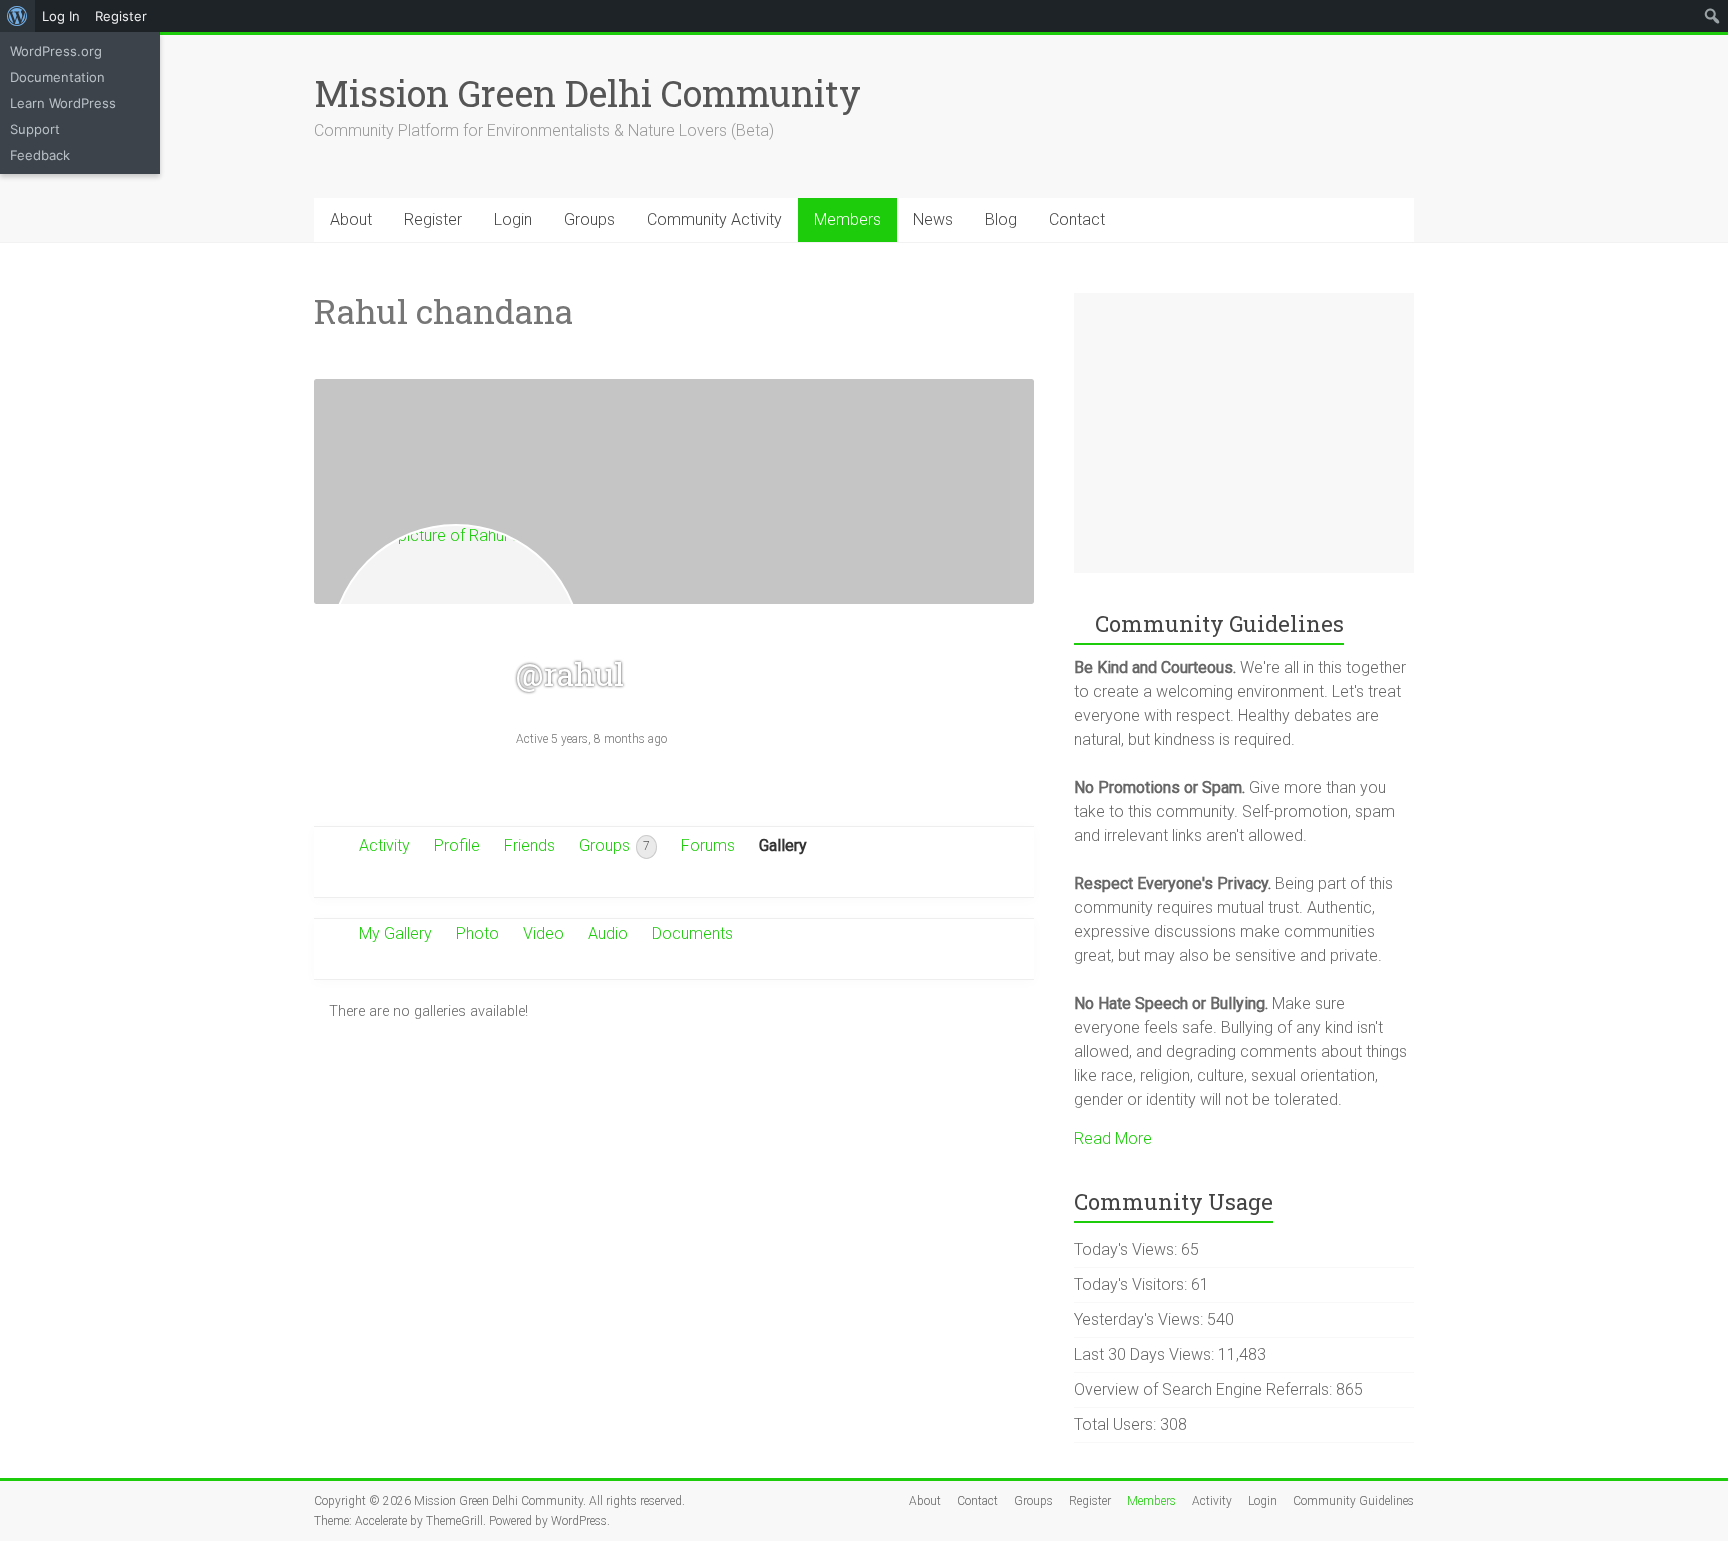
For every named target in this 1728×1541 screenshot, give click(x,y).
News (933, 219)
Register (433, 219)
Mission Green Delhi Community (587, 93)
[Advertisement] (1244, 433)
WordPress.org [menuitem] (56, 51)
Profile (457, 845)
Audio (608, 933)
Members (847, 219)
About (351, 219)
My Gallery (395, 933)
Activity (384, 845)
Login (513, 219)
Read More (1113, 1138)
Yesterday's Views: (1140, 1319)
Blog (1001, 219)
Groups (589, 219)
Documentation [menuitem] (57, 77)
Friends (529, 845)
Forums (708, 845)
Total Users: (1117, 1424)
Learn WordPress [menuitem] (63, 103)
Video (543, 933)
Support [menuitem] (35, 129)
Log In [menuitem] (61, 16)
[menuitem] (17, 16)
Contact (1077, 219)
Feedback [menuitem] (40, 155)
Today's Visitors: (1132, 1284)
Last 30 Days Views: (1146, 1354)
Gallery (783, 845)
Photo (477, 933)
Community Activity (714, 219)
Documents (692, 933)
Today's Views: (1127, 1249)
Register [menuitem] (121, 16)
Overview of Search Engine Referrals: (1205, 1389)
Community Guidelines (1353, 1501)
